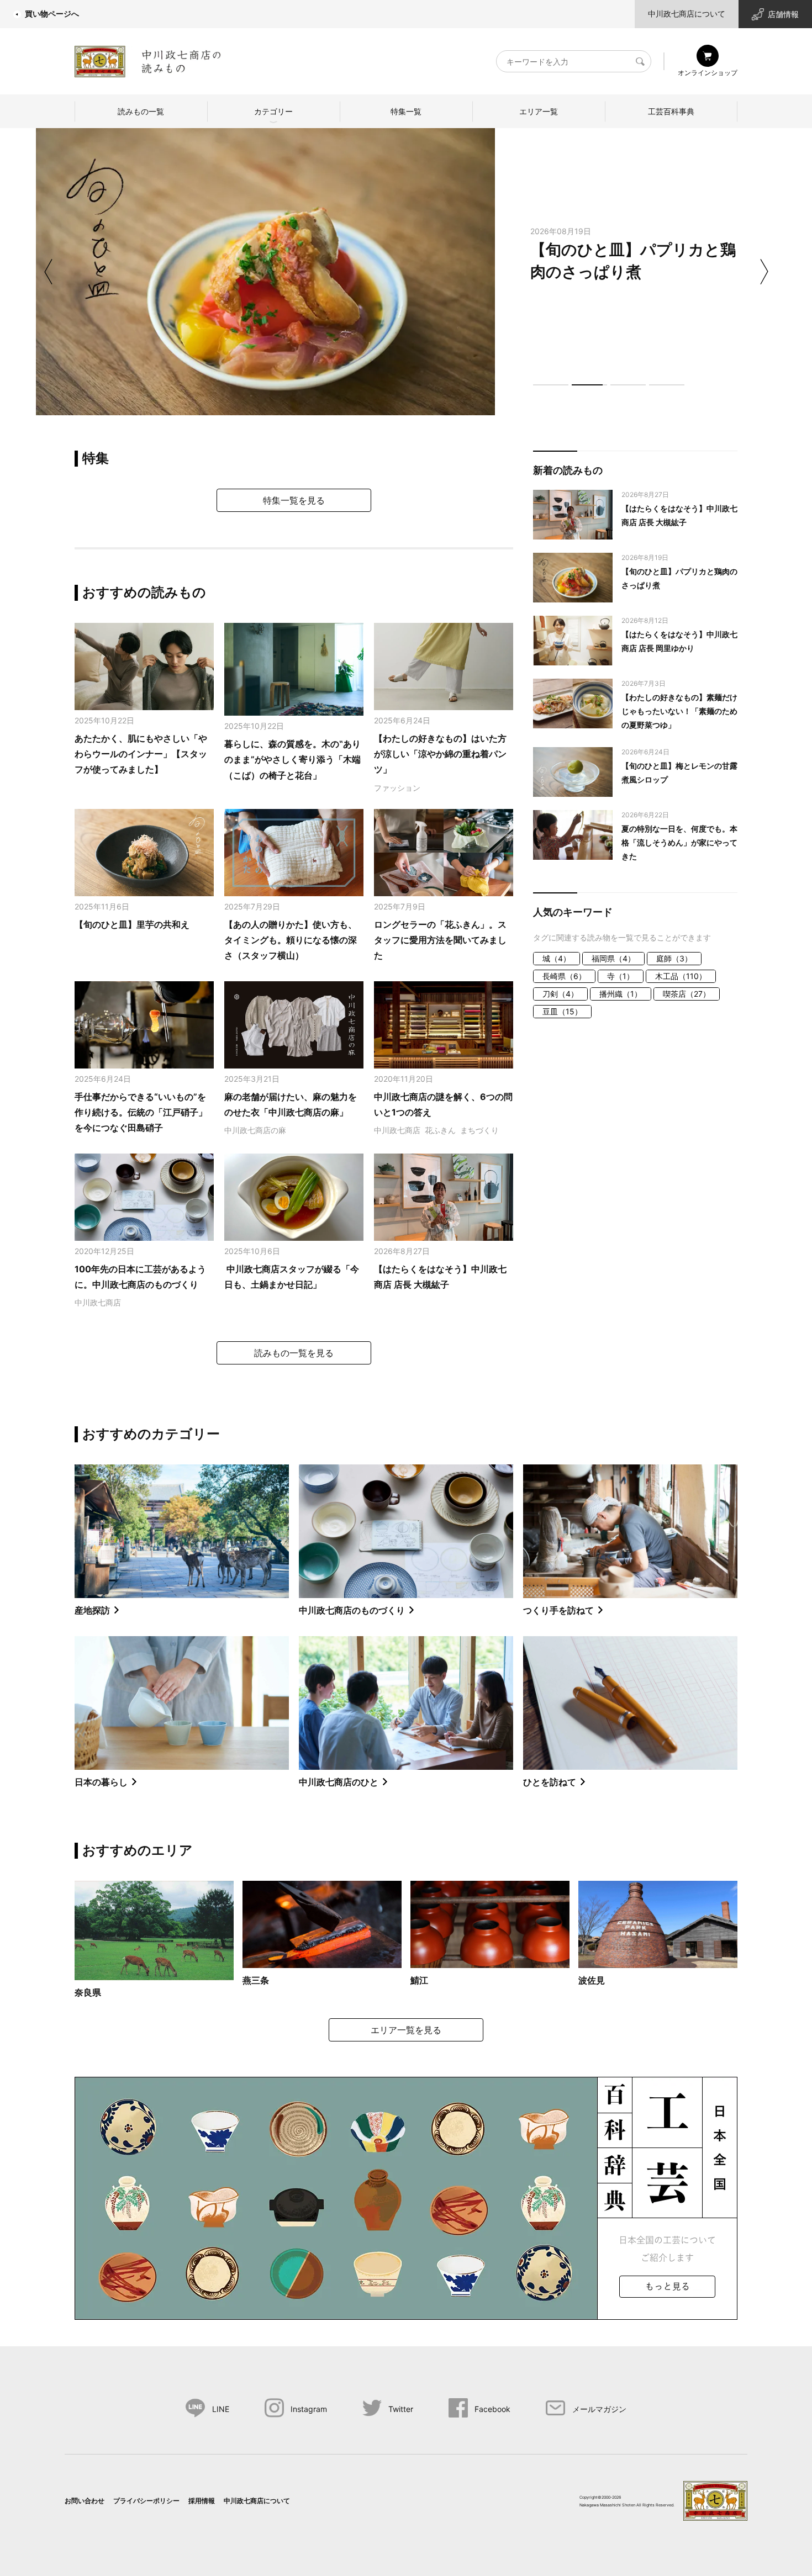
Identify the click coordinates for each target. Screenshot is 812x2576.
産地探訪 (92, 1610)
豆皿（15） (562, 1011)
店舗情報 (783, 14)
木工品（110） (681, 976)
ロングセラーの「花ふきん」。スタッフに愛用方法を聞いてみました (440, 940)
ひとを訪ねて (550, 1782)
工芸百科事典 (671, 111)
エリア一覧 (539, 111)
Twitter (401, 2409)
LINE (221, 2409)
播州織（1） (621, 994)
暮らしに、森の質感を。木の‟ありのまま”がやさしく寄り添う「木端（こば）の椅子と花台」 (292, 760)
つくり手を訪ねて (558, 1610)
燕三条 (256, 1980)
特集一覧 (406, 111)
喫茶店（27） (687, 994)
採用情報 (202, 2501)
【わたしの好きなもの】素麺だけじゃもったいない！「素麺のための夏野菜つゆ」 (679, 711)
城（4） (557, 958)
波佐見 (592, 1980)
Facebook (492, 2409)
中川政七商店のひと (339, 1782)
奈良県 (88, 1992)
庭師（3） (674, 958)
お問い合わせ (85, 2501)
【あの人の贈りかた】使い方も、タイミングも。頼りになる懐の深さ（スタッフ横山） (291, 940)
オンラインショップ (708, 73)
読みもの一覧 (141, 111)
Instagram (309, 2409)
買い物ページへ (52, 14)
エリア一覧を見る (406, 2030)
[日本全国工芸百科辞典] (406, 2197)
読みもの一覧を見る (294, 1353)
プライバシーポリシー (146, 2501)
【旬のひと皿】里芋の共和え (132, 924)
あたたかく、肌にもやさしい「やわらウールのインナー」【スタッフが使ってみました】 (141, 754)
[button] (551, 385)
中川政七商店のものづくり (352, 1610)
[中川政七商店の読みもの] (148, 59)
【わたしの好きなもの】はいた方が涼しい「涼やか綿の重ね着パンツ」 (440, 754)
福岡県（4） (613, 958)
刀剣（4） (560, 994)
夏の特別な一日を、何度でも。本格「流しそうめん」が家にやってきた (679, 842)
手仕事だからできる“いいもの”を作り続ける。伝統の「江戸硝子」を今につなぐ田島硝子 (141, 1112)
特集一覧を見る (294, 500)
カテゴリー (273, 111)
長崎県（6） (564, 976)
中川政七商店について (687, 14)
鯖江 (419, 1980)
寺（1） (621, 976)
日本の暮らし (101, 1782)
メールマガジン (599, 2409)
